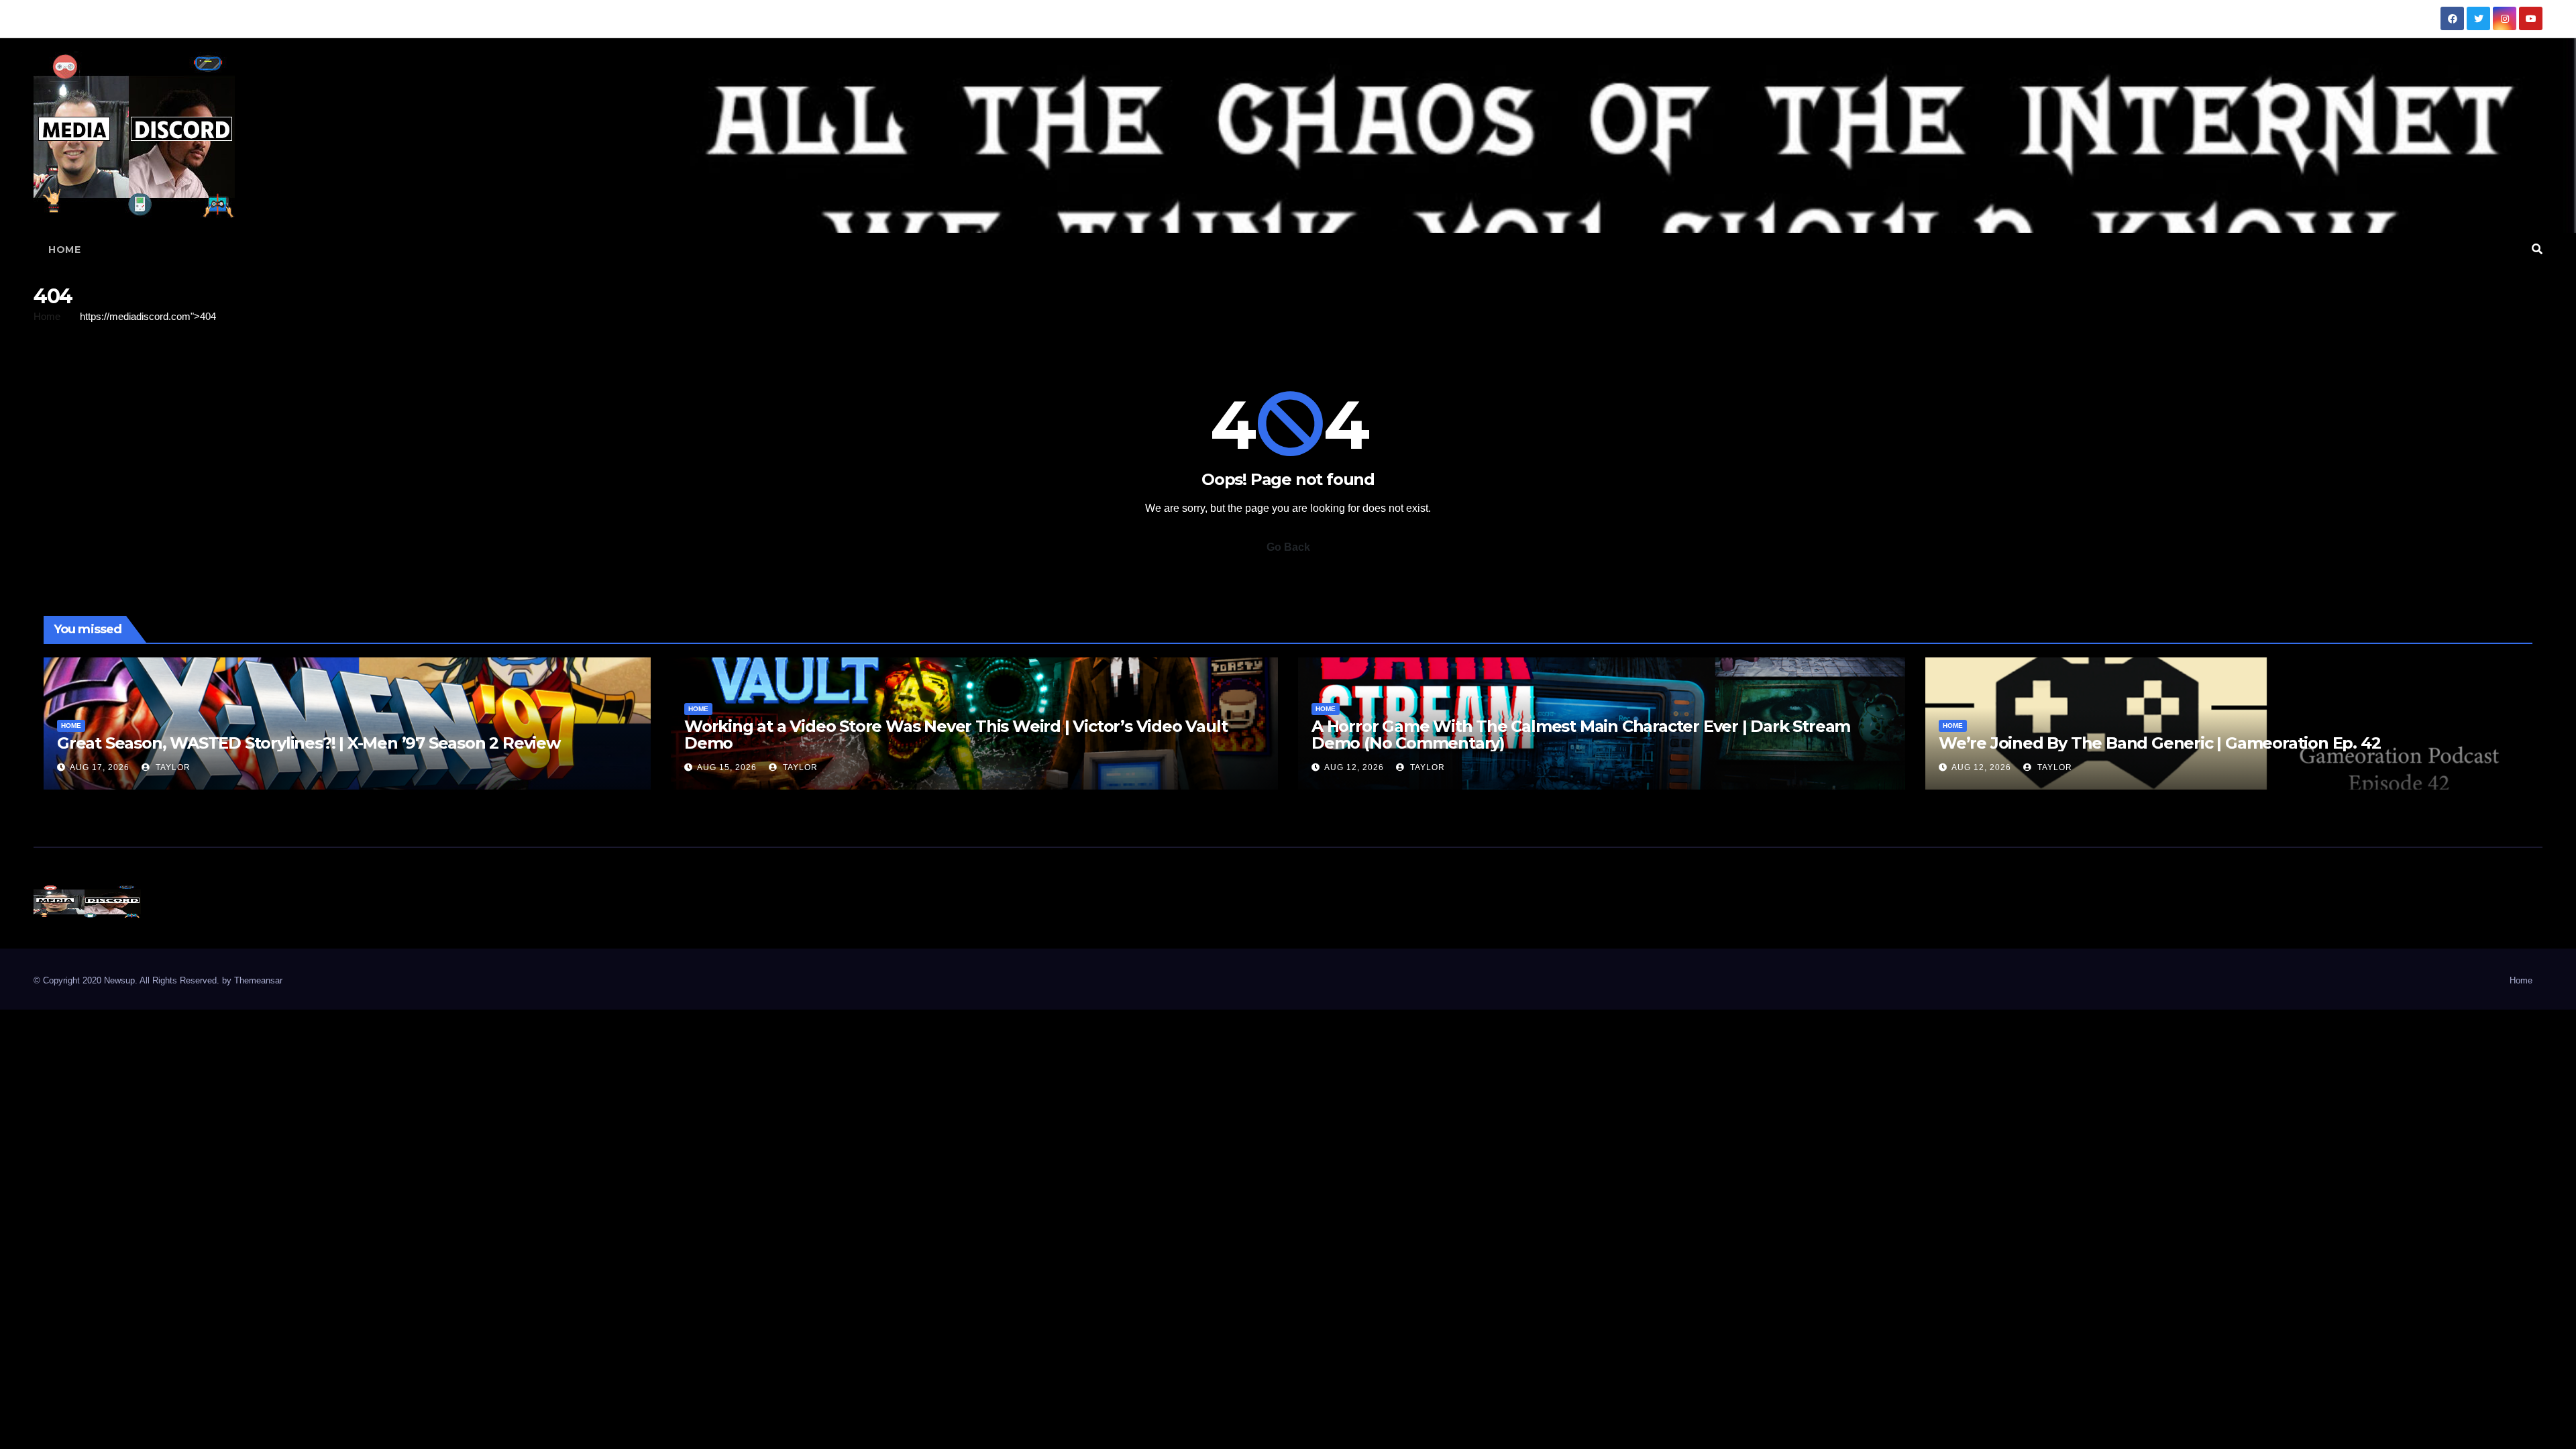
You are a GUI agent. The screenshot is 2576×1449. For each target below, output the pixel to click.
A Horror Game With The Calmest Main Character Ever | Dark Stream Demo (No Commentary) (1581, 735)
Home (64, 250)
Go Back (1288, 547)
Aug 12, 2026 (1354, 767)
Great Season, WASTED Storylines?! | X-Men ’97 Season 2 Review (309, 743)
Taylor (172, 767)
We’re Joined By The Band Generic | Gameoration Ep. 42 (2159, 743)
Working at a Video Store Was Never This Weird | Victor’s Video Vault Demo (956, 735)
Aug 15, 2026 (727, 767)
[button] (2537, 249)
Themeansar (258, 980)
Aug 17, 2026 (100, 767)
